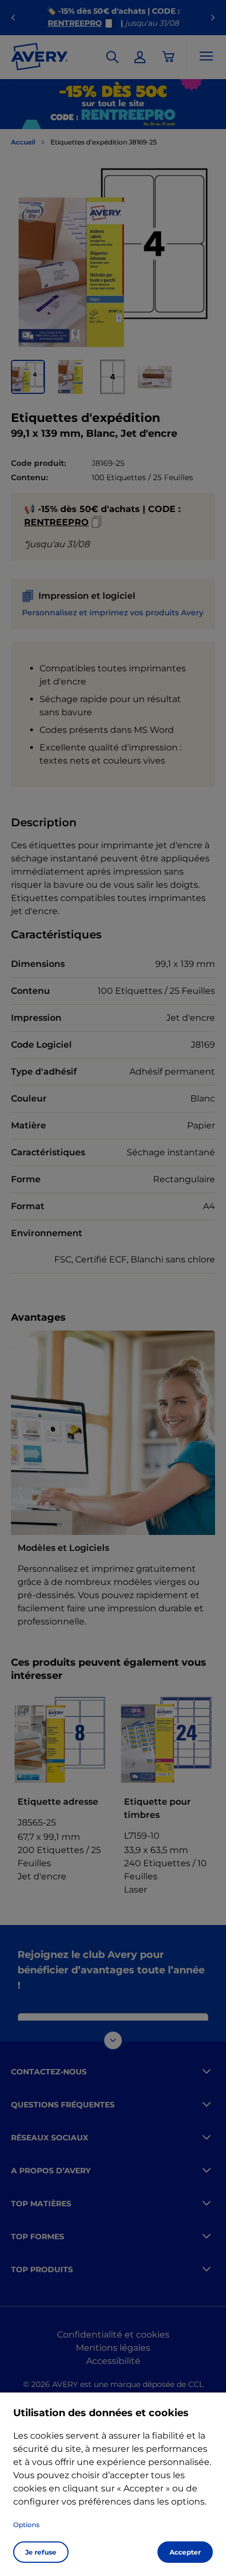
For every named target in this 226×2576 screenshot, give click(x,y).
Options (26, 2525)
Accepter (185, 2552)
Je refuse (41, 2552)
